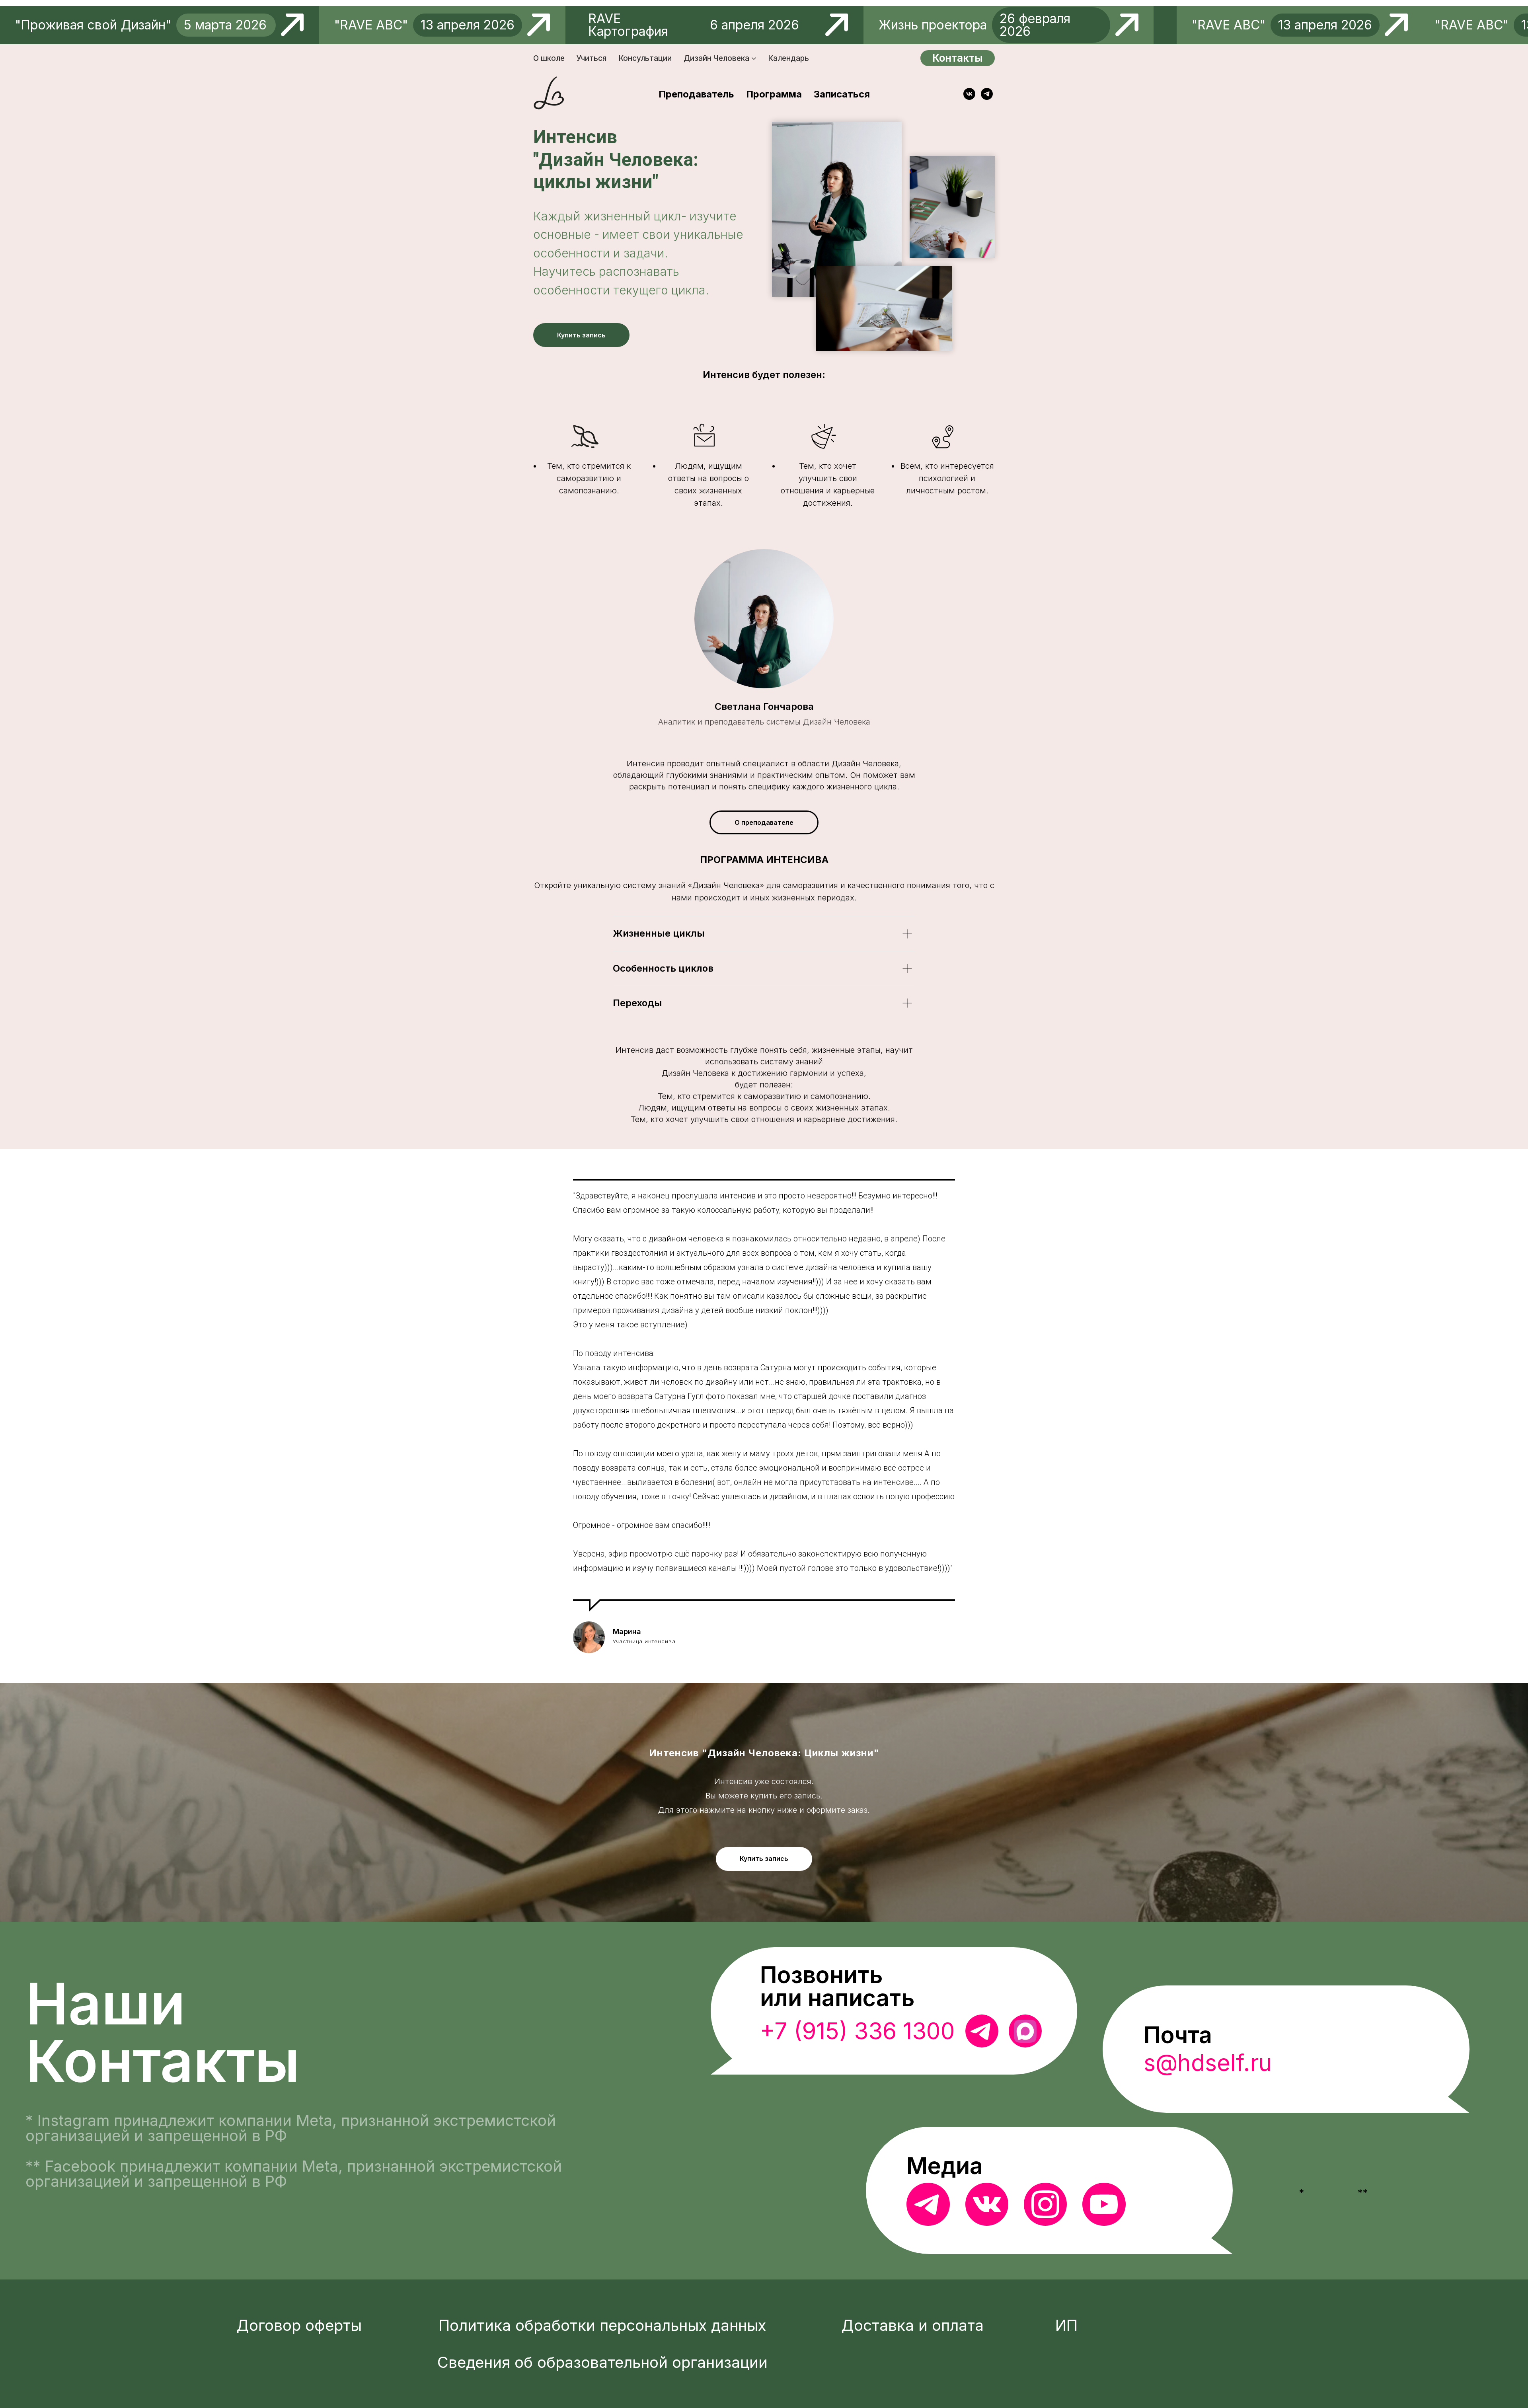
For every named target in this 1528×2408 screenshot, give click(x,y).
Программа (774, 94)
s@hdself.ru (1208, 2063)
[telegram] (987, 94)
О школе (549, 58)
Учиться (592, 58)
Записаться (842, 94)
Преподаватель (696, 94)
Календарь (788, 58)
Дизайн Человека (716, 58)
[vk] (969, 94)
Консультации (645, 58)
